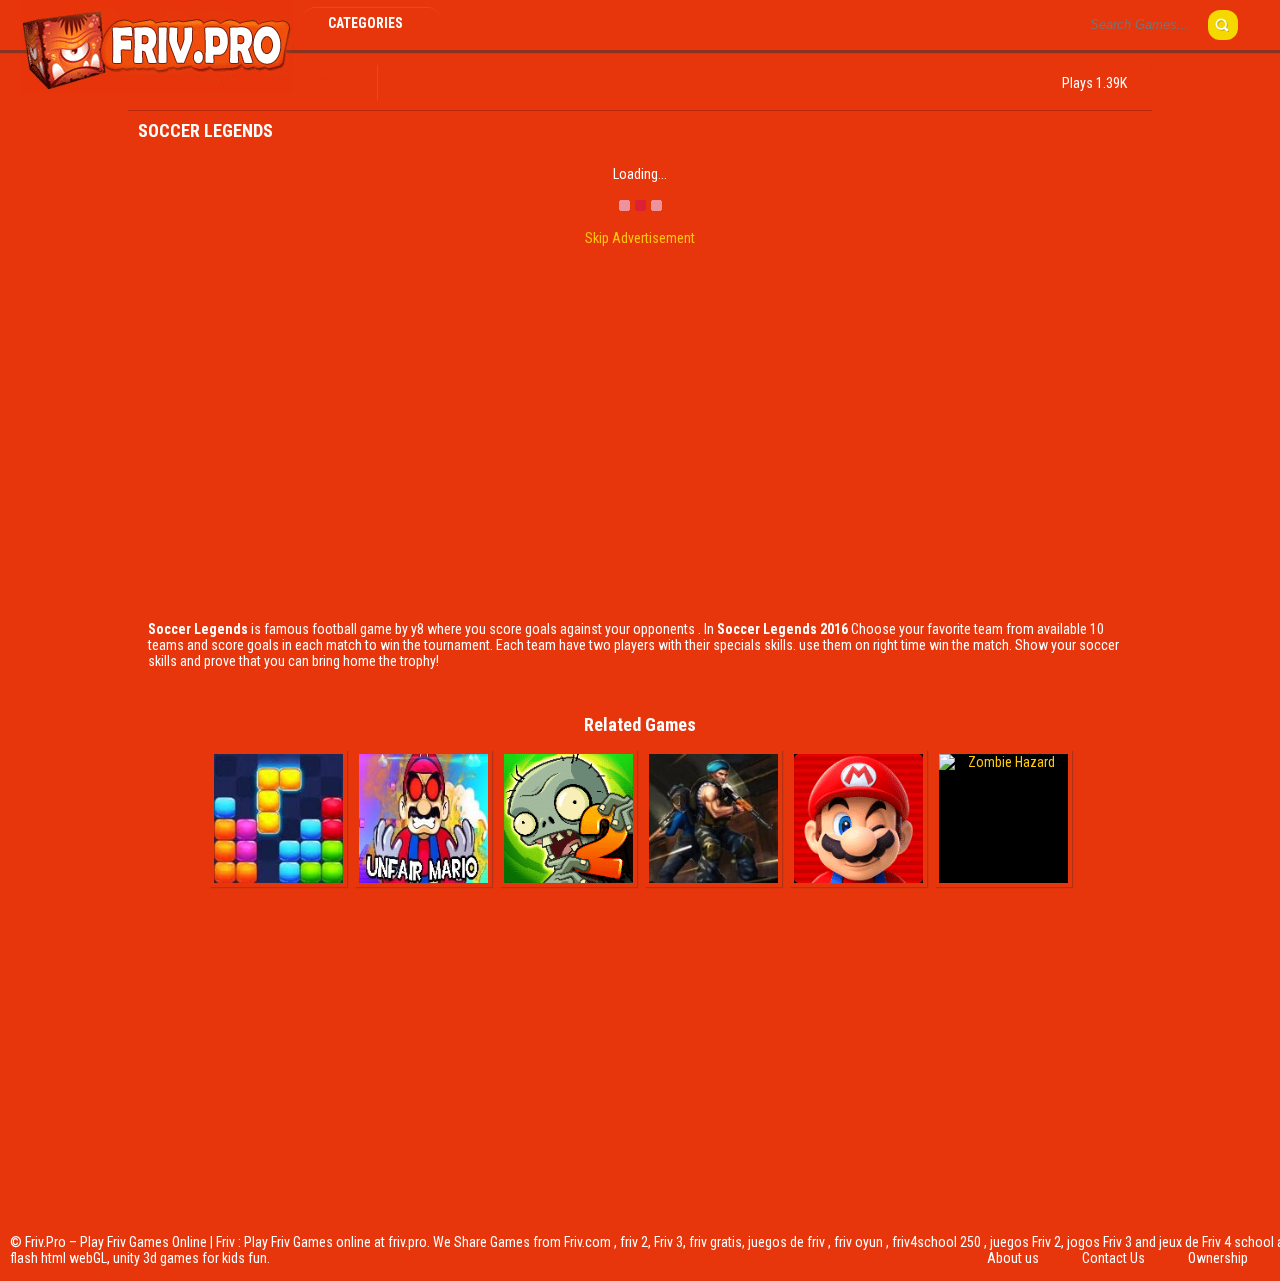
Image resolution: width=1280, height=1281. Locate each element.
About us (1013, 1258)
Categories (367, 23)
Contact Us (1113, 1258)
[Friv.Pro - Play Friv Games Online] (156, 88)
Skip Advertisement (640, 238)
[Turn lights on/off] (438, 83)
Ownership (1218, 1258)
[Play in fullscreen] (471, 83)
